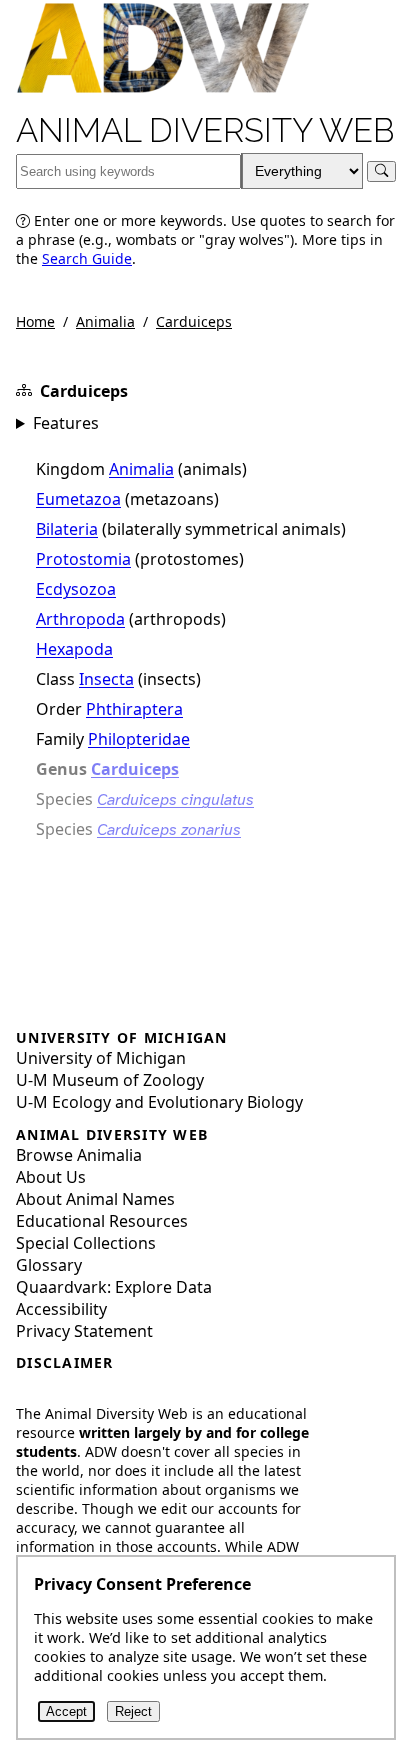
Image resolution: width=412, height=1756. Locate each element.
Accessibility (61, 1309)
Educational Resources (102, 1221)
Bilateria (67, 529)
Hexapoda (74, 649)
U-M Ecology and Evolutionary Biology (159, 1102)
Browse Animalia (79, 1155)
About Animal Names (95, 1199)
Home (35, 321)
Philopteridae (139, 739)
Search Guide (87, 258)
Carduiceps (194, 321)
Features (66, 423)
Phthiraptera (134, 709)
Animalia (105, 321)
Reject (133, 1711)
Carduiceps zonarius (169, 829)
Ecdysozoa (76, 589)
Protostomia (83, 559)
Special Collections (86, 1243)
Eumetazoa (78, 499)
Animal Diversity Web (205, 131)
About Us (51, 1177)
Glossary (49, 1265)
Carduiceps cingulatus (175, 799)
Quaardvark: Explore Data (114, 1287)
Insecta (106, 679)
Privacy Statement (84, 1331)
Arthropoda (80, 619)
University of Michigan (101, 1058)
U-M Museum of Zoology (110, 1080)
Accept (66, 1711)
